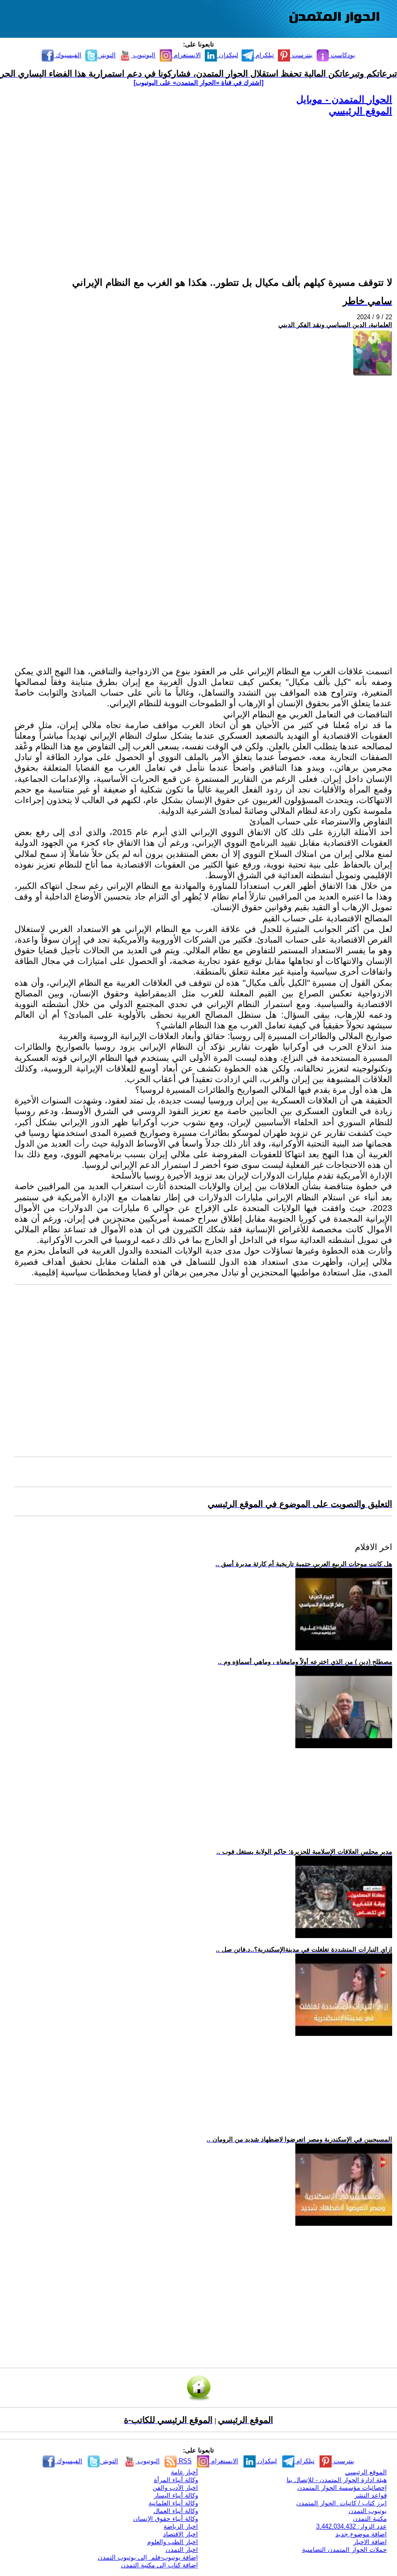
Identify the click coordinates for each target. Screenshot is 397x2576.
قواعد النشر (371, 2495)
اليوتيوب (143, 55)
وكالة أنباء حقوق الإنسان (166, 2519)
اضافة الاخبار (370, 2542)
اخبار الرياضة (181, 2526)
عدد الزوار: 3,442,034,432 (351, 2526)
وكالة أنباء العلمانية (173, 2503)
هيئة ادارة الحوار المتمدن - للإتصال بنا (337, 2480)
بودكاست (342, 55)
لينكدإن (228, 55)
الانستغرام (186, 55)
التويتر (107, 55)
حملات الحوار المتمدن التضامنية (344, 2550)
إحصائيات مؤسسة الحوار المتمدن (342, 2488)
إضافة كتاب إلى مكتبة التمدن (160, 2565)
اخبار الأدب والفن (175, 2488)
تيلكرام (264, 55)
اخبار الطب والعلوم (173, 2542)
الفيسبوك (68, 55)
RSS (184, 2461)
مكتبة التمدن (370, 2519)
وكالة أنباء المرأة (176, 2480)
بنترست (301, 55)
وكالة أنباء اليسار (176, 2495)
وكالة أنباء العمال (176, 2511)
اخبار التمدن (182, 2550)
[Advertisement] (203, 185)
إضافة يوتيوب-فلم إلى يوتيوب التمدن (148, 2557)
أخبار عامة (184, 2472)
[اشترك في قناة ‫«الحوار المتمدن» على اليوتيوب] (198, 83)
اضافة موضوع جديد (361, 2534)
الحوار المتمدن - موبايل (344, 99)
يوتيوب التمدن (368, 2511)
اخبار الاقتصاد (181, 2534)
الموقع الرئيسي (360, 111)
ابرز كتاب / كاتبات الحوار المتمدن (342, 2503)
